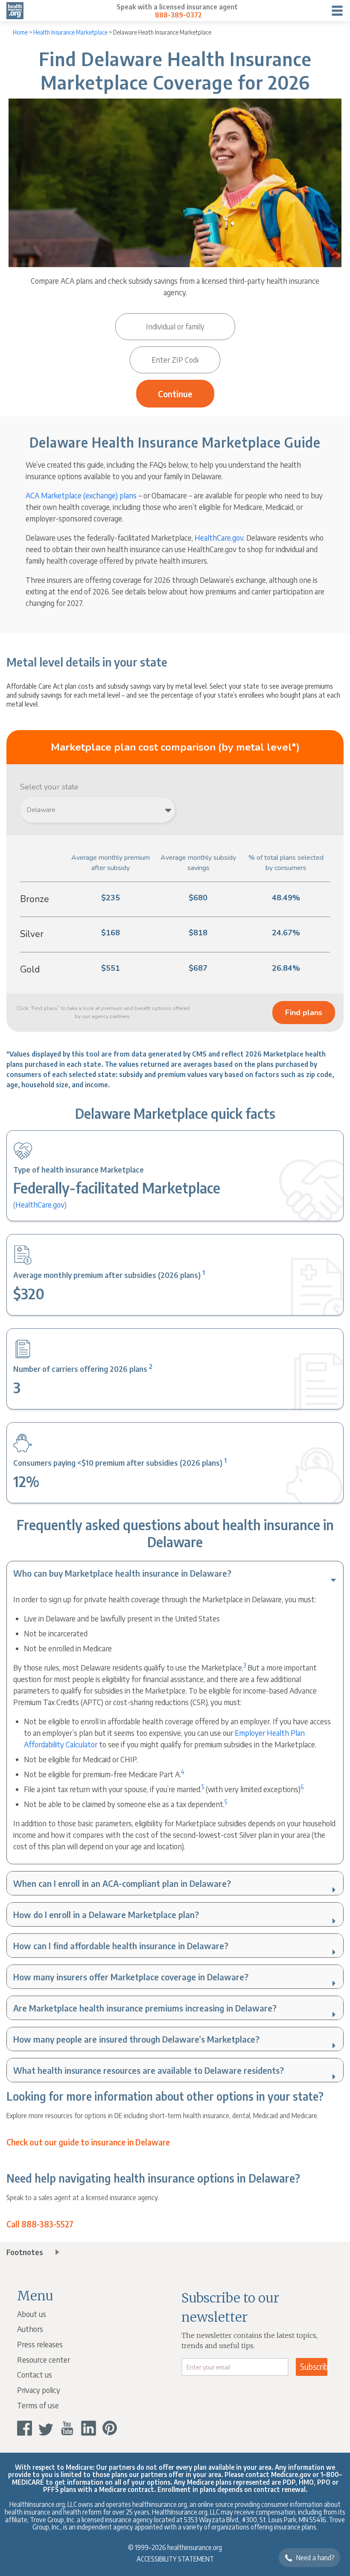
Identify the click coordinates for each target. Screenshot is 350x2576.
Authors (30, 2329)
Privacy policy (39, 2390)
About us (32, 2314)
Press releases (40, 2344)
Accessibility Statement (175, 2559)
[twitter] (46, 2428)
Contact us (35, 2374)
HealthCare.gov (40, 1204)
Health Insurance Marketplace (70, 32)
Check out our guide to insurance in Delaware (88, 2142)
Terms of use (38, 2405)
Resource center (44, 2359)
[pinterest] (110, 2428)
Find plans (304, 1013)
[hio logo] (15, 11)
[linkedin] (89, 2428)
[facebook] (25, 2428)
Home (20, 32)
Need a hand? (315, 2558)
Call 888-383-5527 (40, 2224)
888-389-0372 (178, 15)
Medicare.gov (291, 2474)
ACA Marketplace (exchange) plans (81, 495)
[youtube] (67, 2428)
